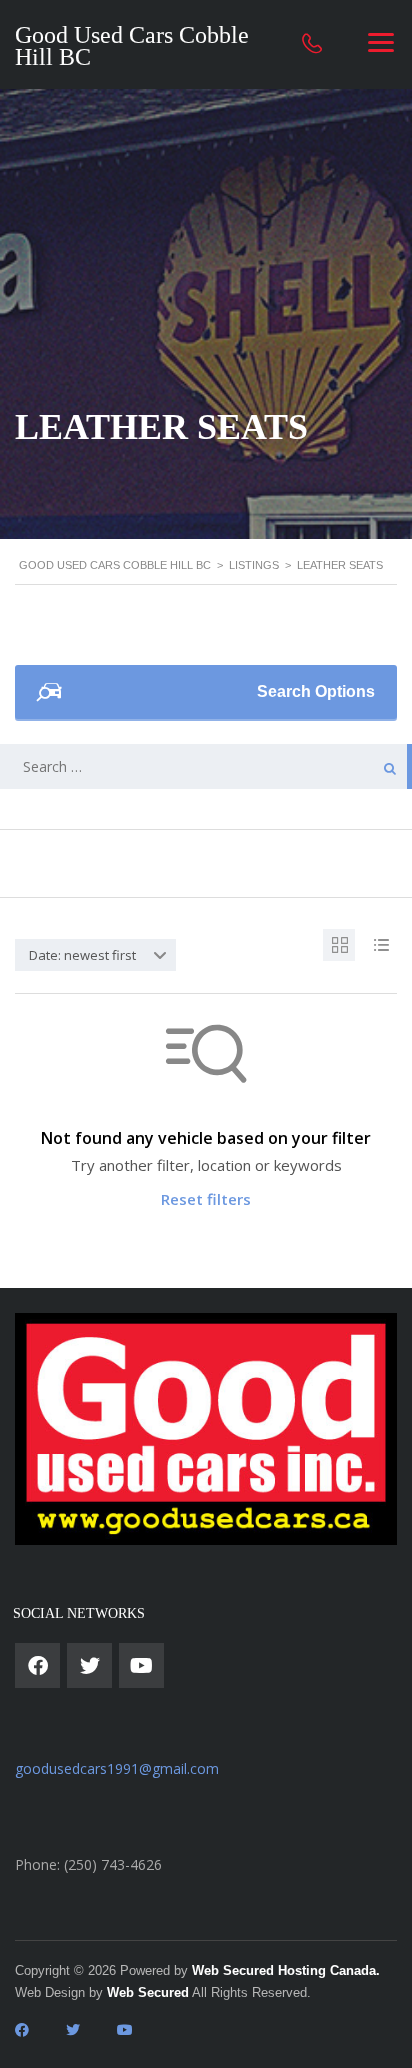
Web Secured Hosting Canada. (286, 1970)
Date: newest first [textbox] (82, 955)
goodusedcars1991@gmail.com (117, 1768)
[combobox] (95, 955)
